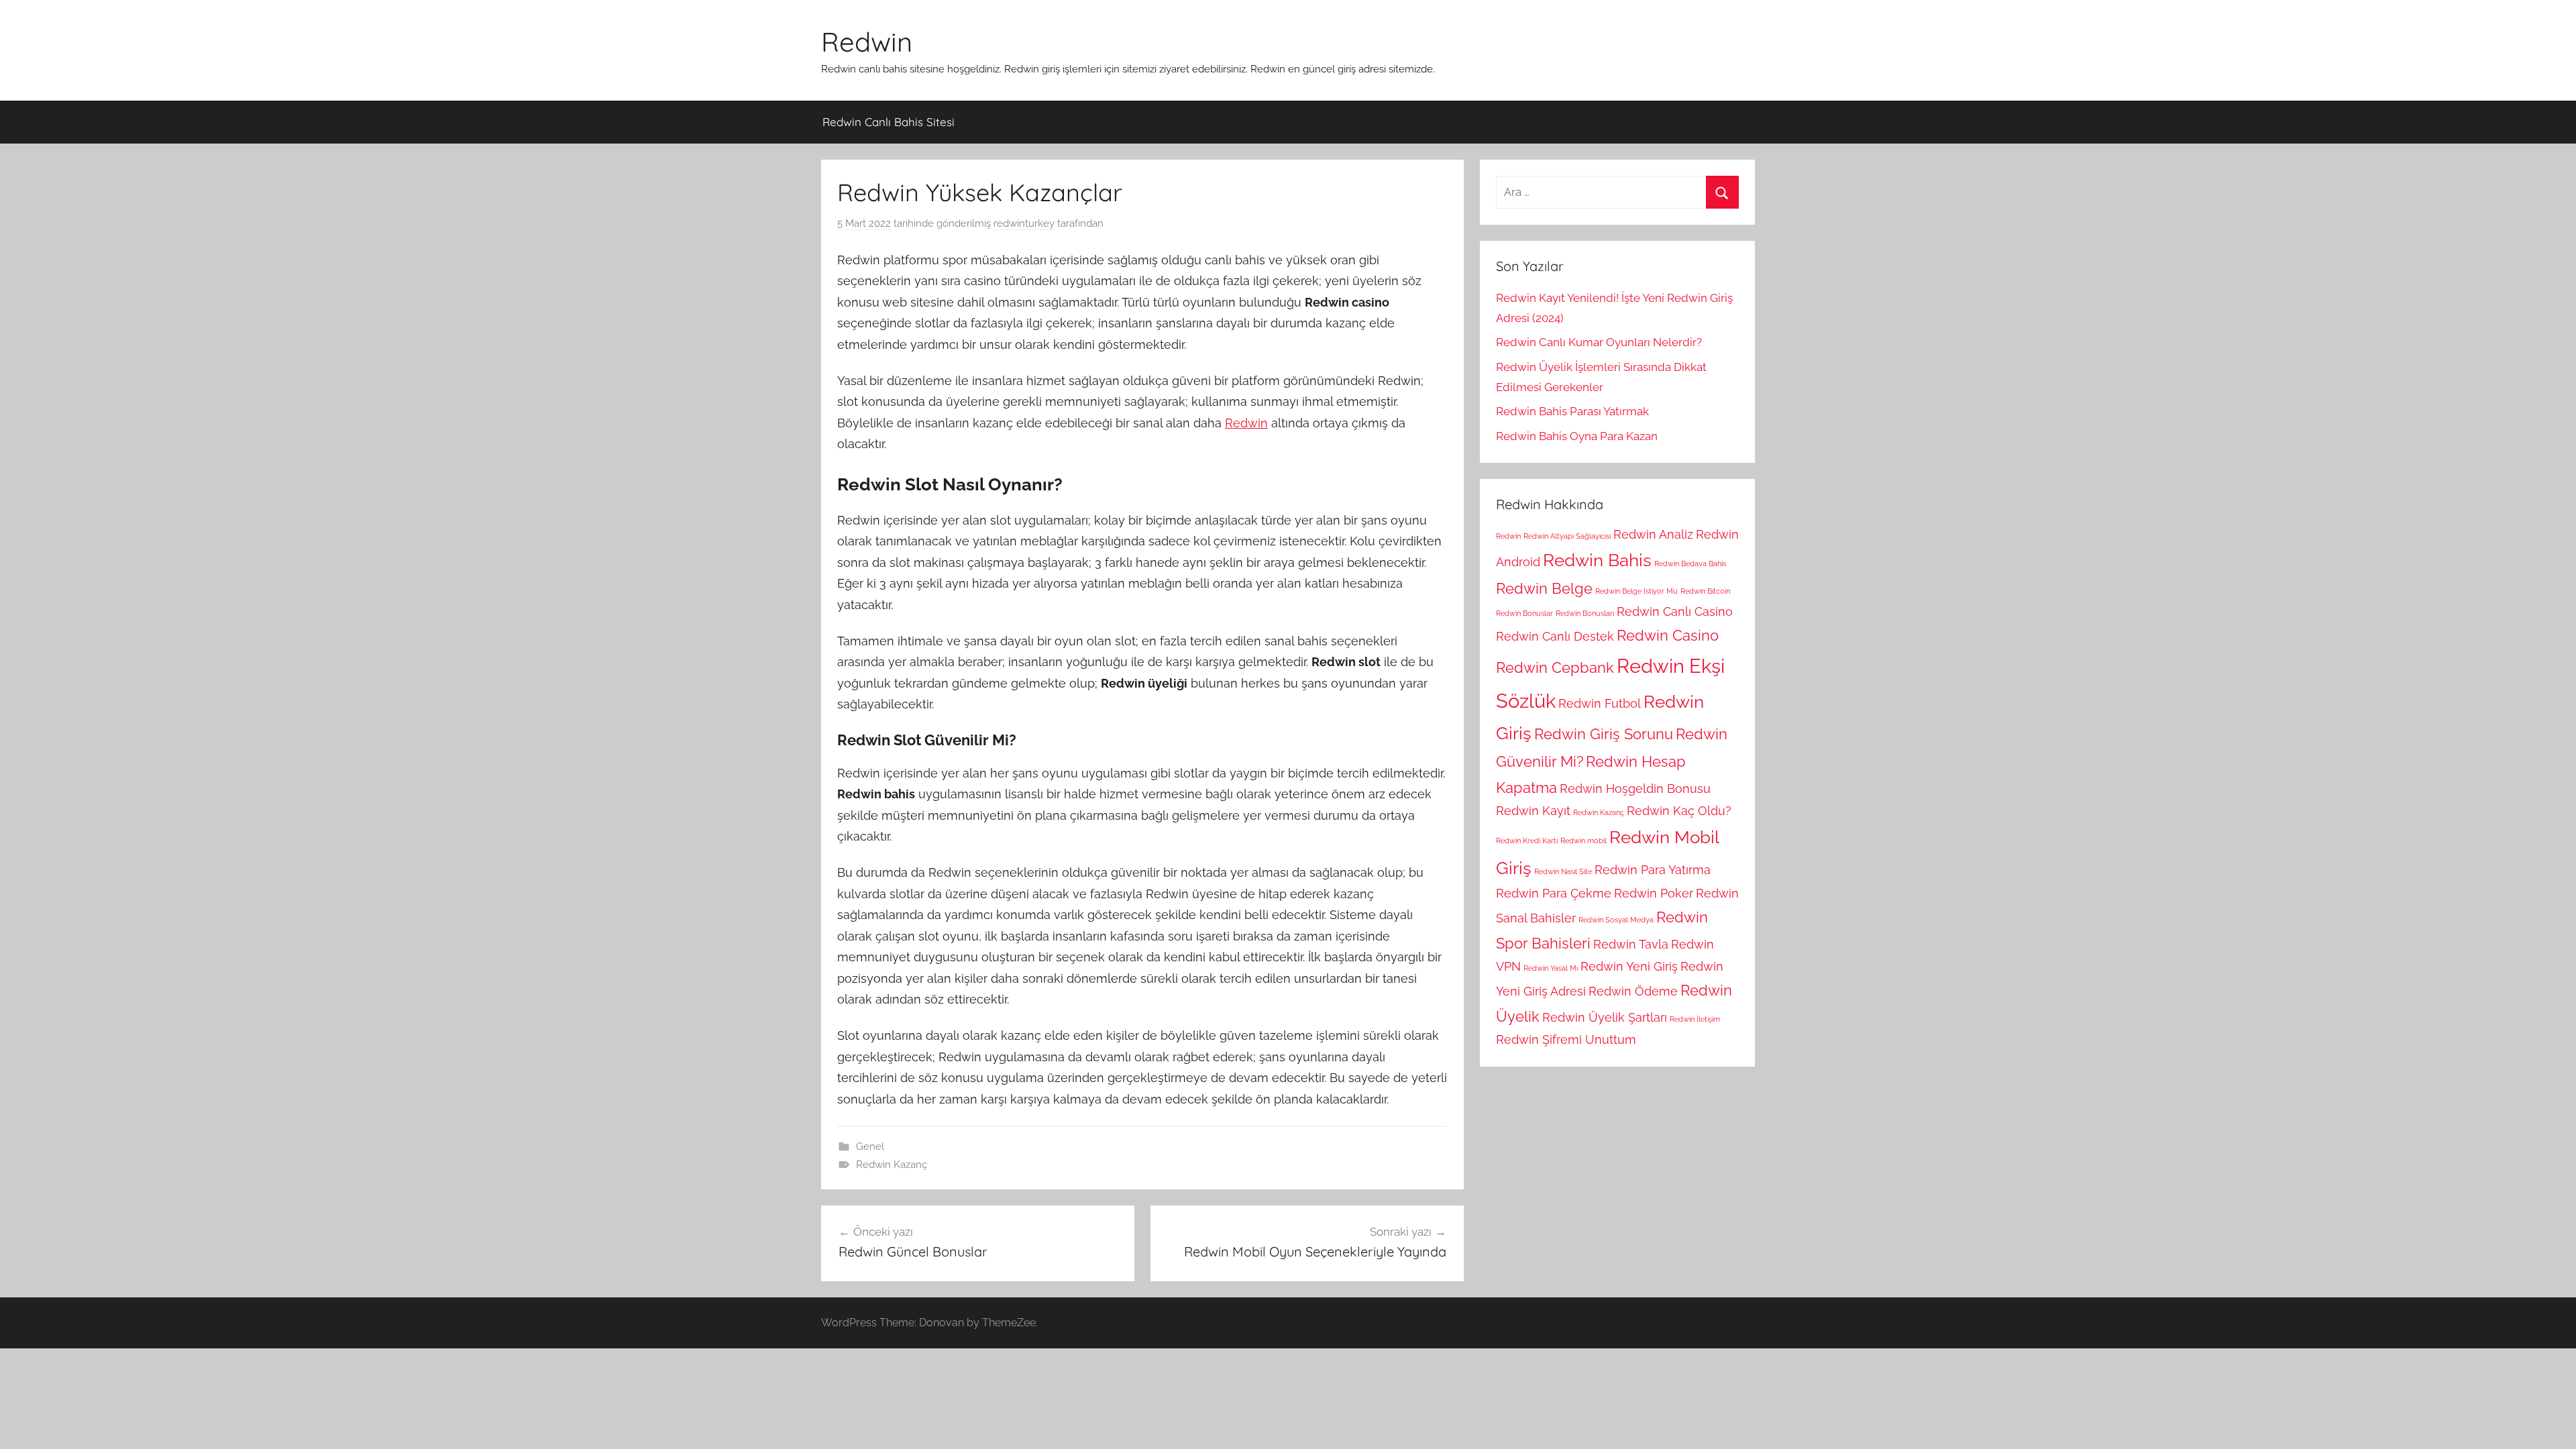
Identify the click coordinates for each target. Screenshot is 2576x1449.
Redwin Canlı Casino (1675, 611)
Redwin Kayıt (1533, 811)
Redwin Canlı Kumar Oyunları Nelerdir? (1599, 342)
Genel (870, 1146)
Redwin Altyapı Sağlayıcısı (1567, 536)
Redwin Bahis (1597, 560)
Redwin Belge (1544, 588)
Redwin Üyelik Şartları (1605, 1017)
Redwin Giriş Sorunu (1604, 734)
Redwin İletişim (1695, 1019)
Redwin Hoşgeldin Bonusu (1635, 789)
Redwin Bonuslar (1524, 613)
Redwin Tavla (1631, 944)
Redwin (867, 42)
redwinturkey (1024, 223)
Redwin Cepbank (1555, 667)
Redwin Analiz (1653, 534)
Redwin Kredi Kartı (1527, 841)
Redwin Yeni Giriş (1629, 966)
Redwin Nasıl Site (1563, 871)
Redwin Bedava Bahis (1690, 563)
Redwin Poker (1654, 893)
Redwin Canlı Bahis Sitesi (889, 122)
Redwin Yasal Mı (1551, 968)
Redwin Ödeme (1633, 991)
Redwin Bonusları (1585, 613)
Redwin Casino (1668, 635)
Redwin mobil (1584, 841)
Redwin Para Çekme (1554, 893)
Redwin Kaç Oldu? (1679, 811)
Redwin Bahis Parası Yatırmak (1572, 411)
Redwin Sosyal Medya (1616, 920)
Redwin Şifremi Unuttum (1566, 1039)
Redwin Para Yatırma (1653, 870)
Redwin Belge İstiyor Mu (1636, 591)
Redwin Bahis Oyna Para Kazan (1577, 436)
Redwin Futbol (1600, 703)
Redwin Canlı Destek (1555, 636)
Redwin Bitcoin (1705, 591)
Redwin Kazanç (892, 1165)
